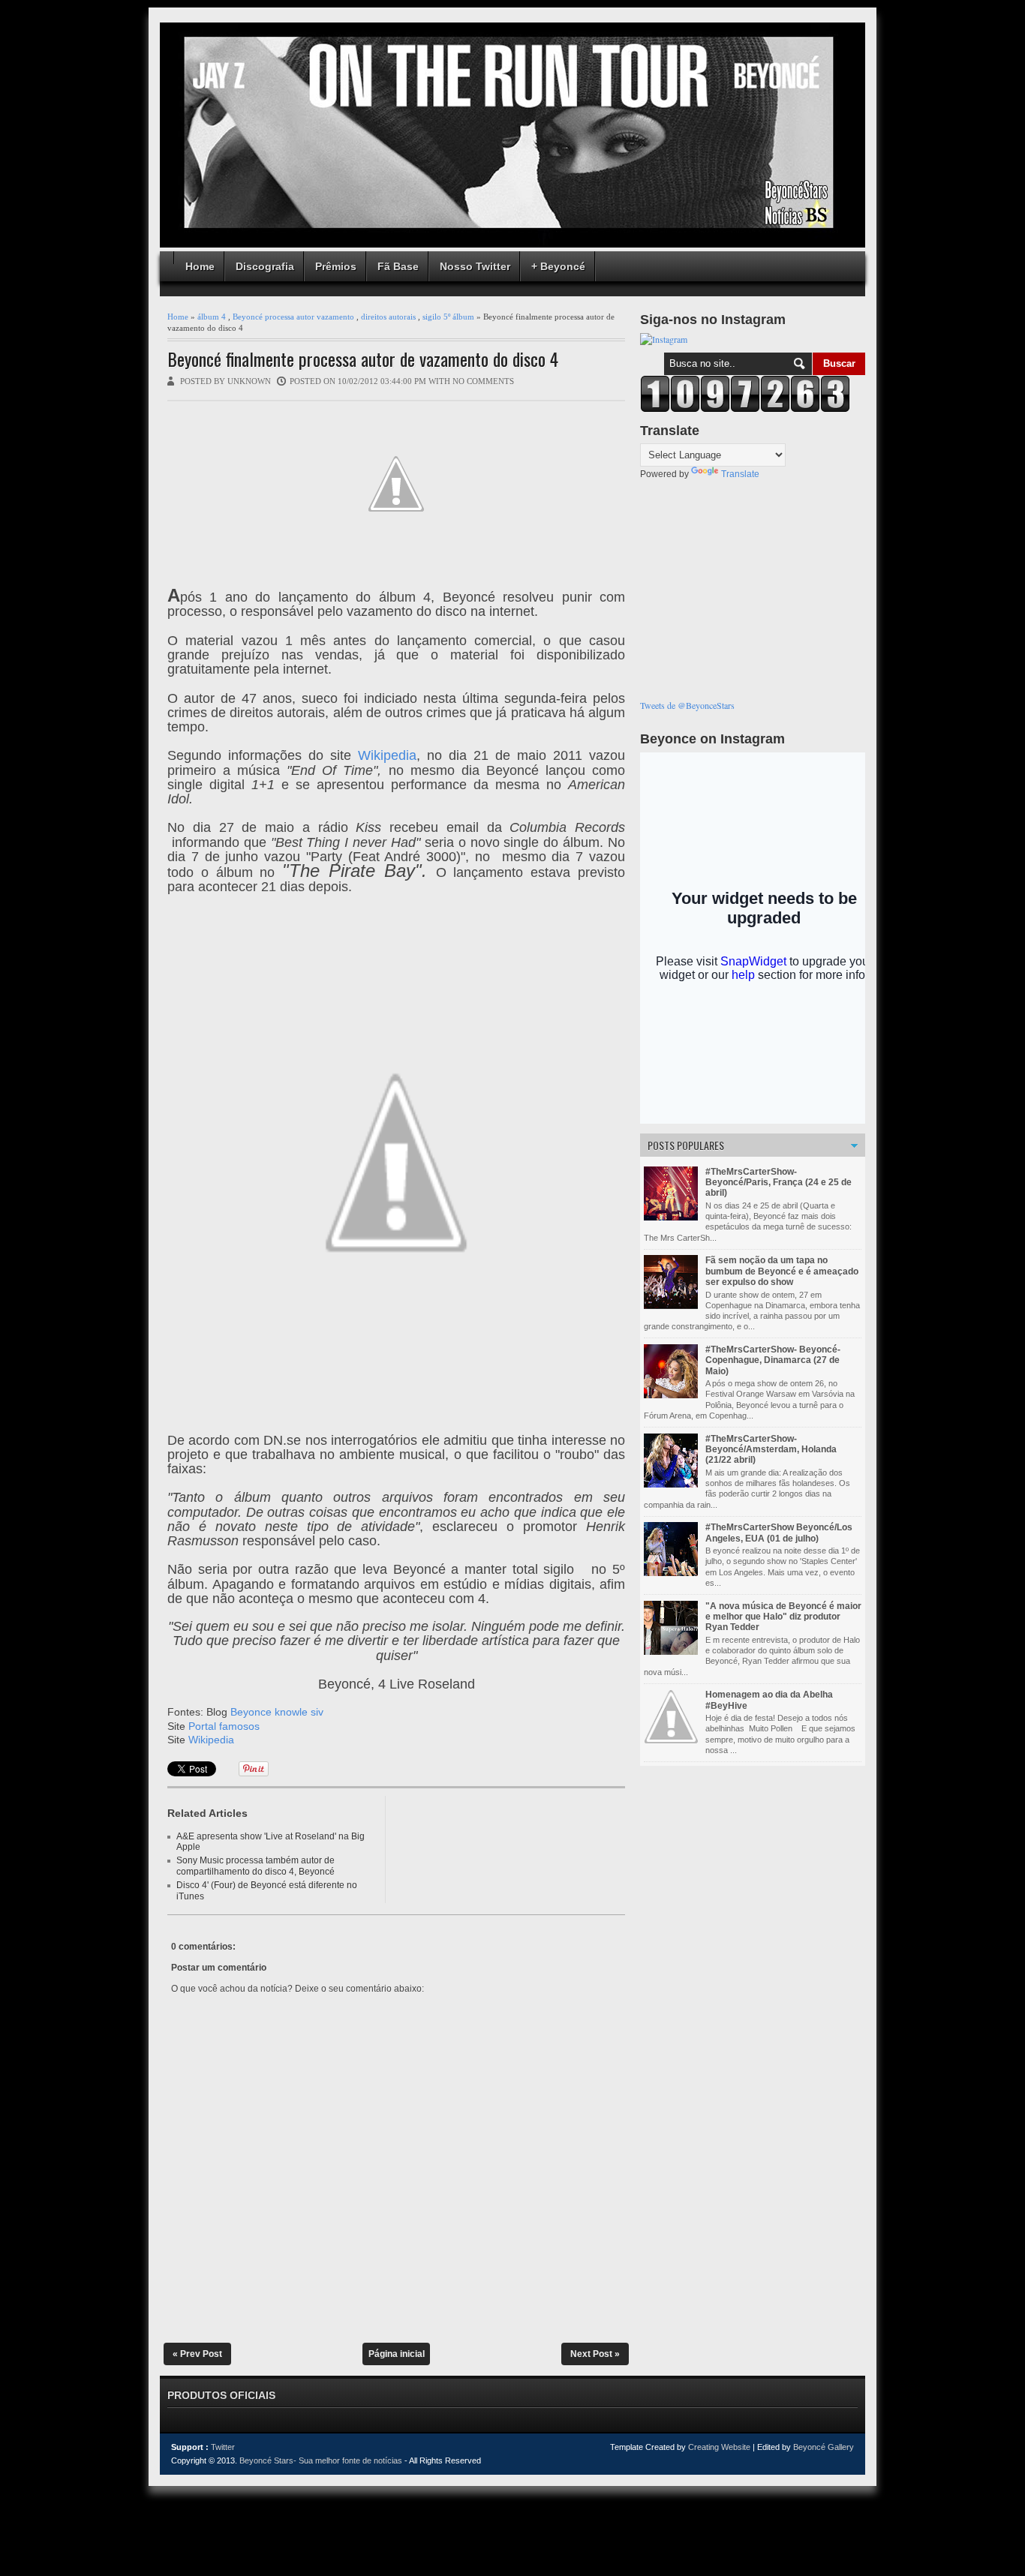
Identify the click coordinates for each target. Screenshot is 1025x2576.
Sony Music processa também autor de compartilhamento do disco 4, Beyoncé (255, 1866)
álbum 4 (212, 317)
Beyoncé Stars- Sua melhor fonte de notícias (321, 2460)
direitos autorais (388, 317)
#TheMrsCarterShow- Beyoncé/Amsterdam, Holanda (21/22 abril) (771, 1450)
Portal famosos (224, 1726)
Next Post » (595, 2354)
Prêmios (336, 266)
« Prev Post (197, 2354)
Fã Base (398, 266)
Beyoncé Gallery (824, 2447)
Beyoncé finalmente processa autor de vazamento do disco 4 (363, 359)
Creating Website (719, 2447)
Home (200, 266)
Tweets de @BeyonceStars (687, 705)
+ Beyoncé (558, 266)
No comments (483, 381)
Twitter (223, 2447)
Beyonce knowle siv (277, 1712)
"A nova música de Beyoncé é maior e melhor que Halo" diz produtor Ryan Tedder (783, 1617)
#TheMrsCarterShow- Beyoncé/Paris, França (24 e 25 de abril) (779, 1183)
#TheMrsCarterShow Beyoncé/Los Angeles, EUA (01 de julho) (779, 1533)
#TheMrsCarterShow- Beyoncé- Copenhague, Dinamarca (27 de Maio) (773, 1360)
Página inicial (397, 2354)
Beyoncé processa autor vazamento (293, 317)
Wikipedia (387, 755)
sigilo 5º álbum (448, 317)
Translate (740, 474)
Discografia (265, 266)
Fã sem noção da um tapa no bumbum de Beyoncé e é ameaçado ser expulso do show (782, 1271)
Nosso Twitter (475, 266)
